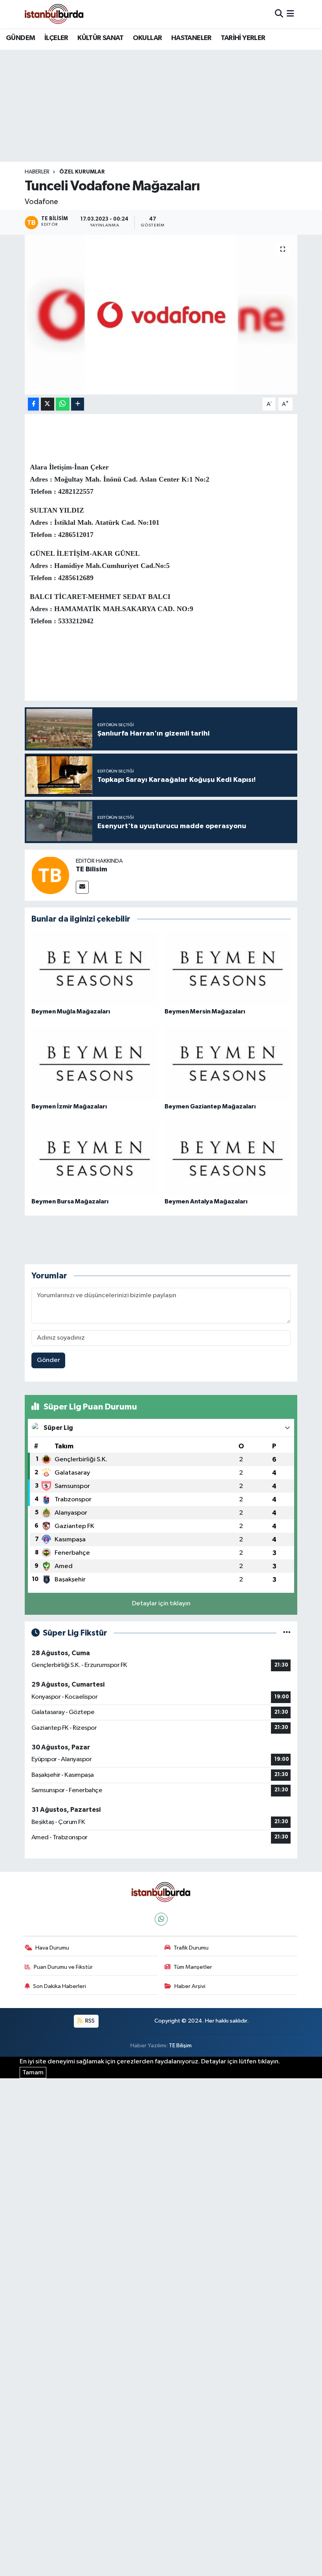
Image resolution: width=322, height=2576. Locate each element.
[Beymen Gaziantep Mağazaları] (228, 1063)
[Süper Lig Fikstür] (287, 1633)
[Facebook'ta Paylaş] (33, 404)
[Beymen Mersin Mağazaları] (228, 969)
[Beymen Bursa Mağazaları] (95, 1158)
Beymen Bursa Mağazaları (70, 1201)
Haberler (37, 172)
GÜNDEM (20, 38)
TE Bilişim (180, 2046)
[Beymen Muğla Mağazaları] (95, 969)
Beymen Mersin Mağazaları (205, 1011)
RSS (89, 2021)
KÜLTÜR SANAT (100, 38)
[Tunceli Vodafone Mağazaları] (161, 315)
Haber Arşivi (190, 1986)
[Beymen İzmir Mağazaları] (95, 1063)
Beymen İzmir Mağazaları (69, 1106)
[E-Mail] (82, 887)
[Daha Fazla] (78, 404)
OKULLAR (147, 38)
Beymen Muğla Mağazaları (71, 1011)
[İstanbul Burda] (54, 14)
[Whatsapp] (161, 1919)
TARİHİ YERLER (243, 38)
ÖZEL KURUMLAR (82, 172)
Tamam (33, 2073)
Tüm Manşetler (193, 1967)
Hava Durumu (52, 1948)
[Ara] (279, 14)
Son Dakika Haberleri (59, 1986)
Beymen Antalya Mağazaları (206, 1201)
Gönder (48, 1360)
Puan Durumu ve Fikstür (63, 1967)
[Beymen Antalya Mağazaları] (228, 1158)
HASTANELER (191, 38)
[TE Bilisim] (50, 875)
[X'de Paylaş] (48, 404)
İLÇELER (56, 38)
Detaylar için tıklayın (161, 1604)
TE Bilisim (91, 869)
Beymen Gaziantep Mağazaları (210, 1106)
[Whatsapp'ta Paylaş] (63, 404)
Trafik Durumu (191, 1948)
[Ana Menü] (290, 14)
